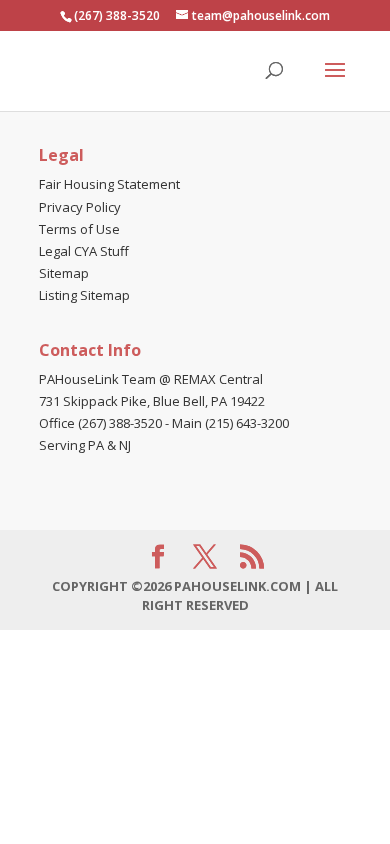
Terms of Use (79, 229)
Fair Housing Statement (109, 184)
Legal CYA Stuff (84, 251)
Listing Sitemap (84, 295)
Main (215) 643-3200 (230, 423)
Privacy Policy (80, 207)
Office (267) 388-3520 (100, 423)
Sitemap (64, 273)
